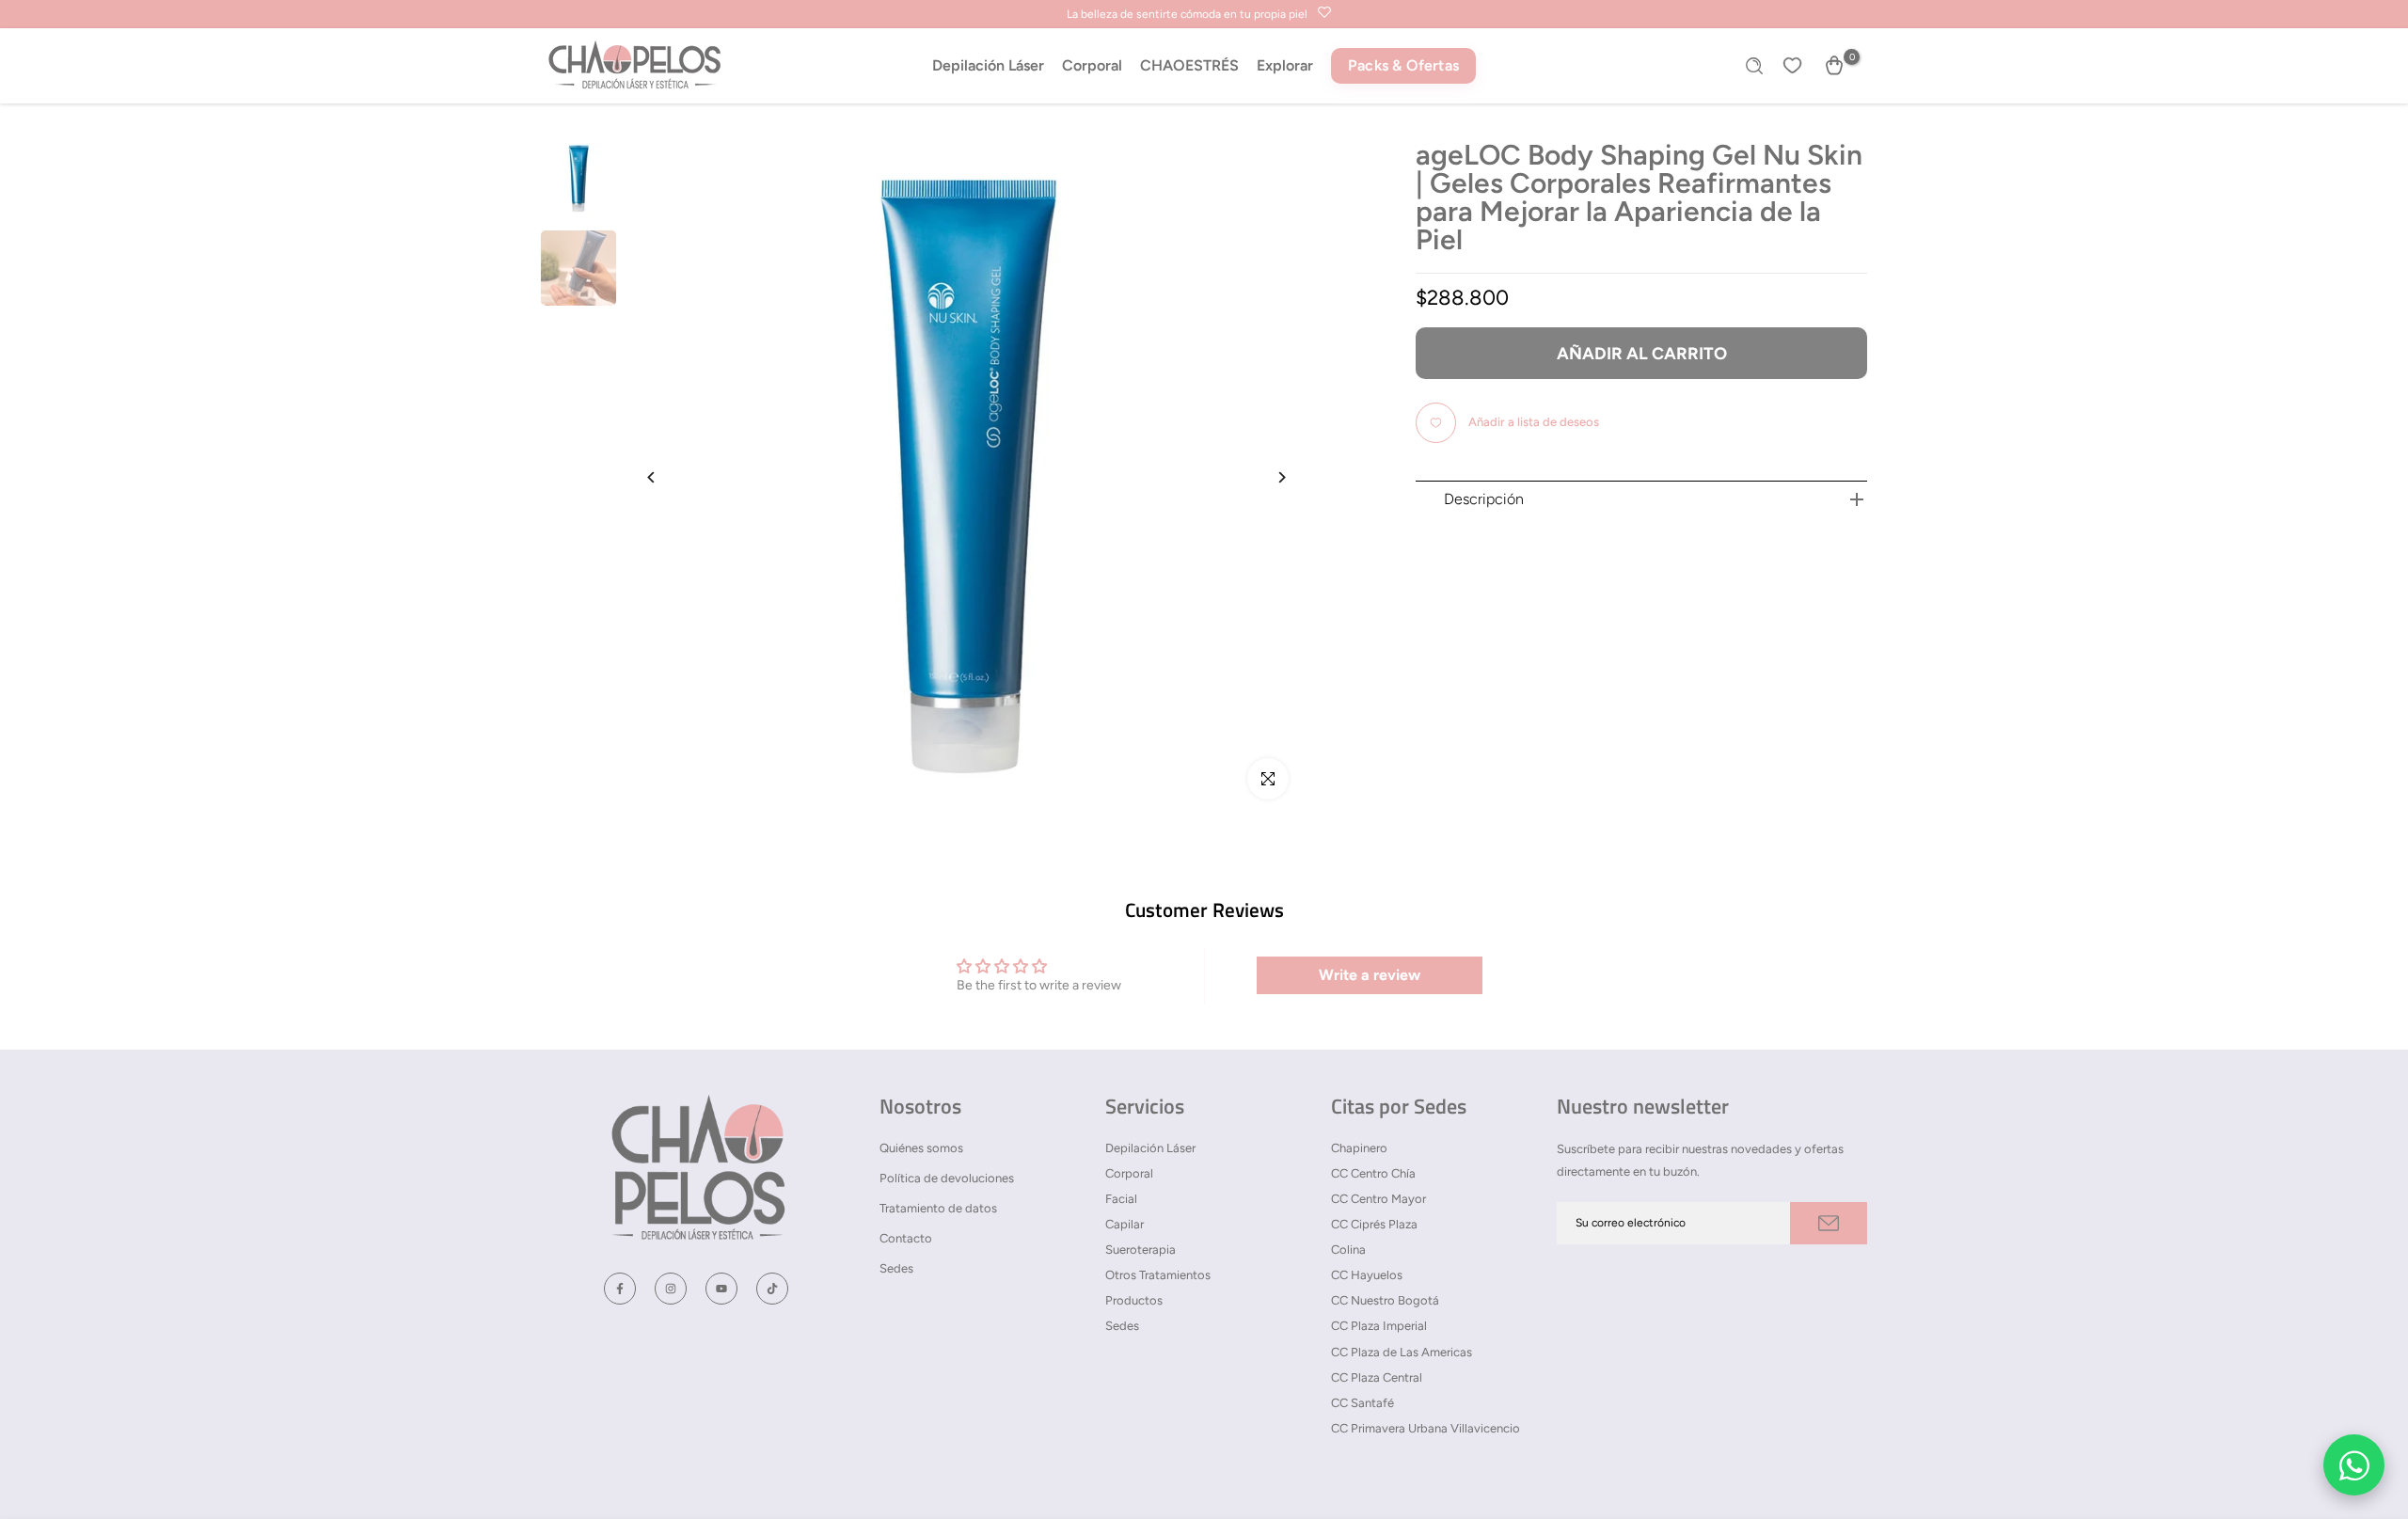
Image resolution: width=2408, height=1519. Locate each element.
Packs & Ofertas (1403, 65)
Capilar (1125, 1224)
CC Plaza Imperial (1379, 1326)
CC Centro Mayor (1378, 1199)
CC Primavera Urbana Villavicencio (1426, 1428)
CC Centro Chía (1373, 1173)
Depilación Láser (988, 65)
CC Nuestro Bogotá (1385, 1300)
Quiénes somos (921, 1148)
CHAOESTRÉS (1189, 65)
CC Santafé (1362, 1403)
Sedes (896, 1268)
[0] (1834, 66)
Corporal (1092, 65)
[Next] (1267, 477)
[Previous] (665, 477)
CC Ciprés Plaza (1374, 1224)
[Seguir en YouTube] (721, 1289)
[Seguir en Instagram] (671, 1289)
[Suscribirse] (1829, 1223)
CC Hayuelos (1367, 1275)
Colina (1348, 1250)
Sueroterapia (1141, 1250)
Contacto (906, 1238)
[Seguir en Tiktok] (772, 1289)
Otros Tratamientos (1158, 1275)
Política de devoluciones (947, 1178)
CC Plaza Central (1377, 1377)
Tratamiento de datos (938, 1208)
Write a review (1370, 975)
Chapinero (1359, 1148)
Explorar (1285, 65)
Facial (1121, 1199)
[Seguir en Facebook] (620, 1289)
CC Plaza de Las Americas (1402, 1352)
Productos (1134, 1300)
